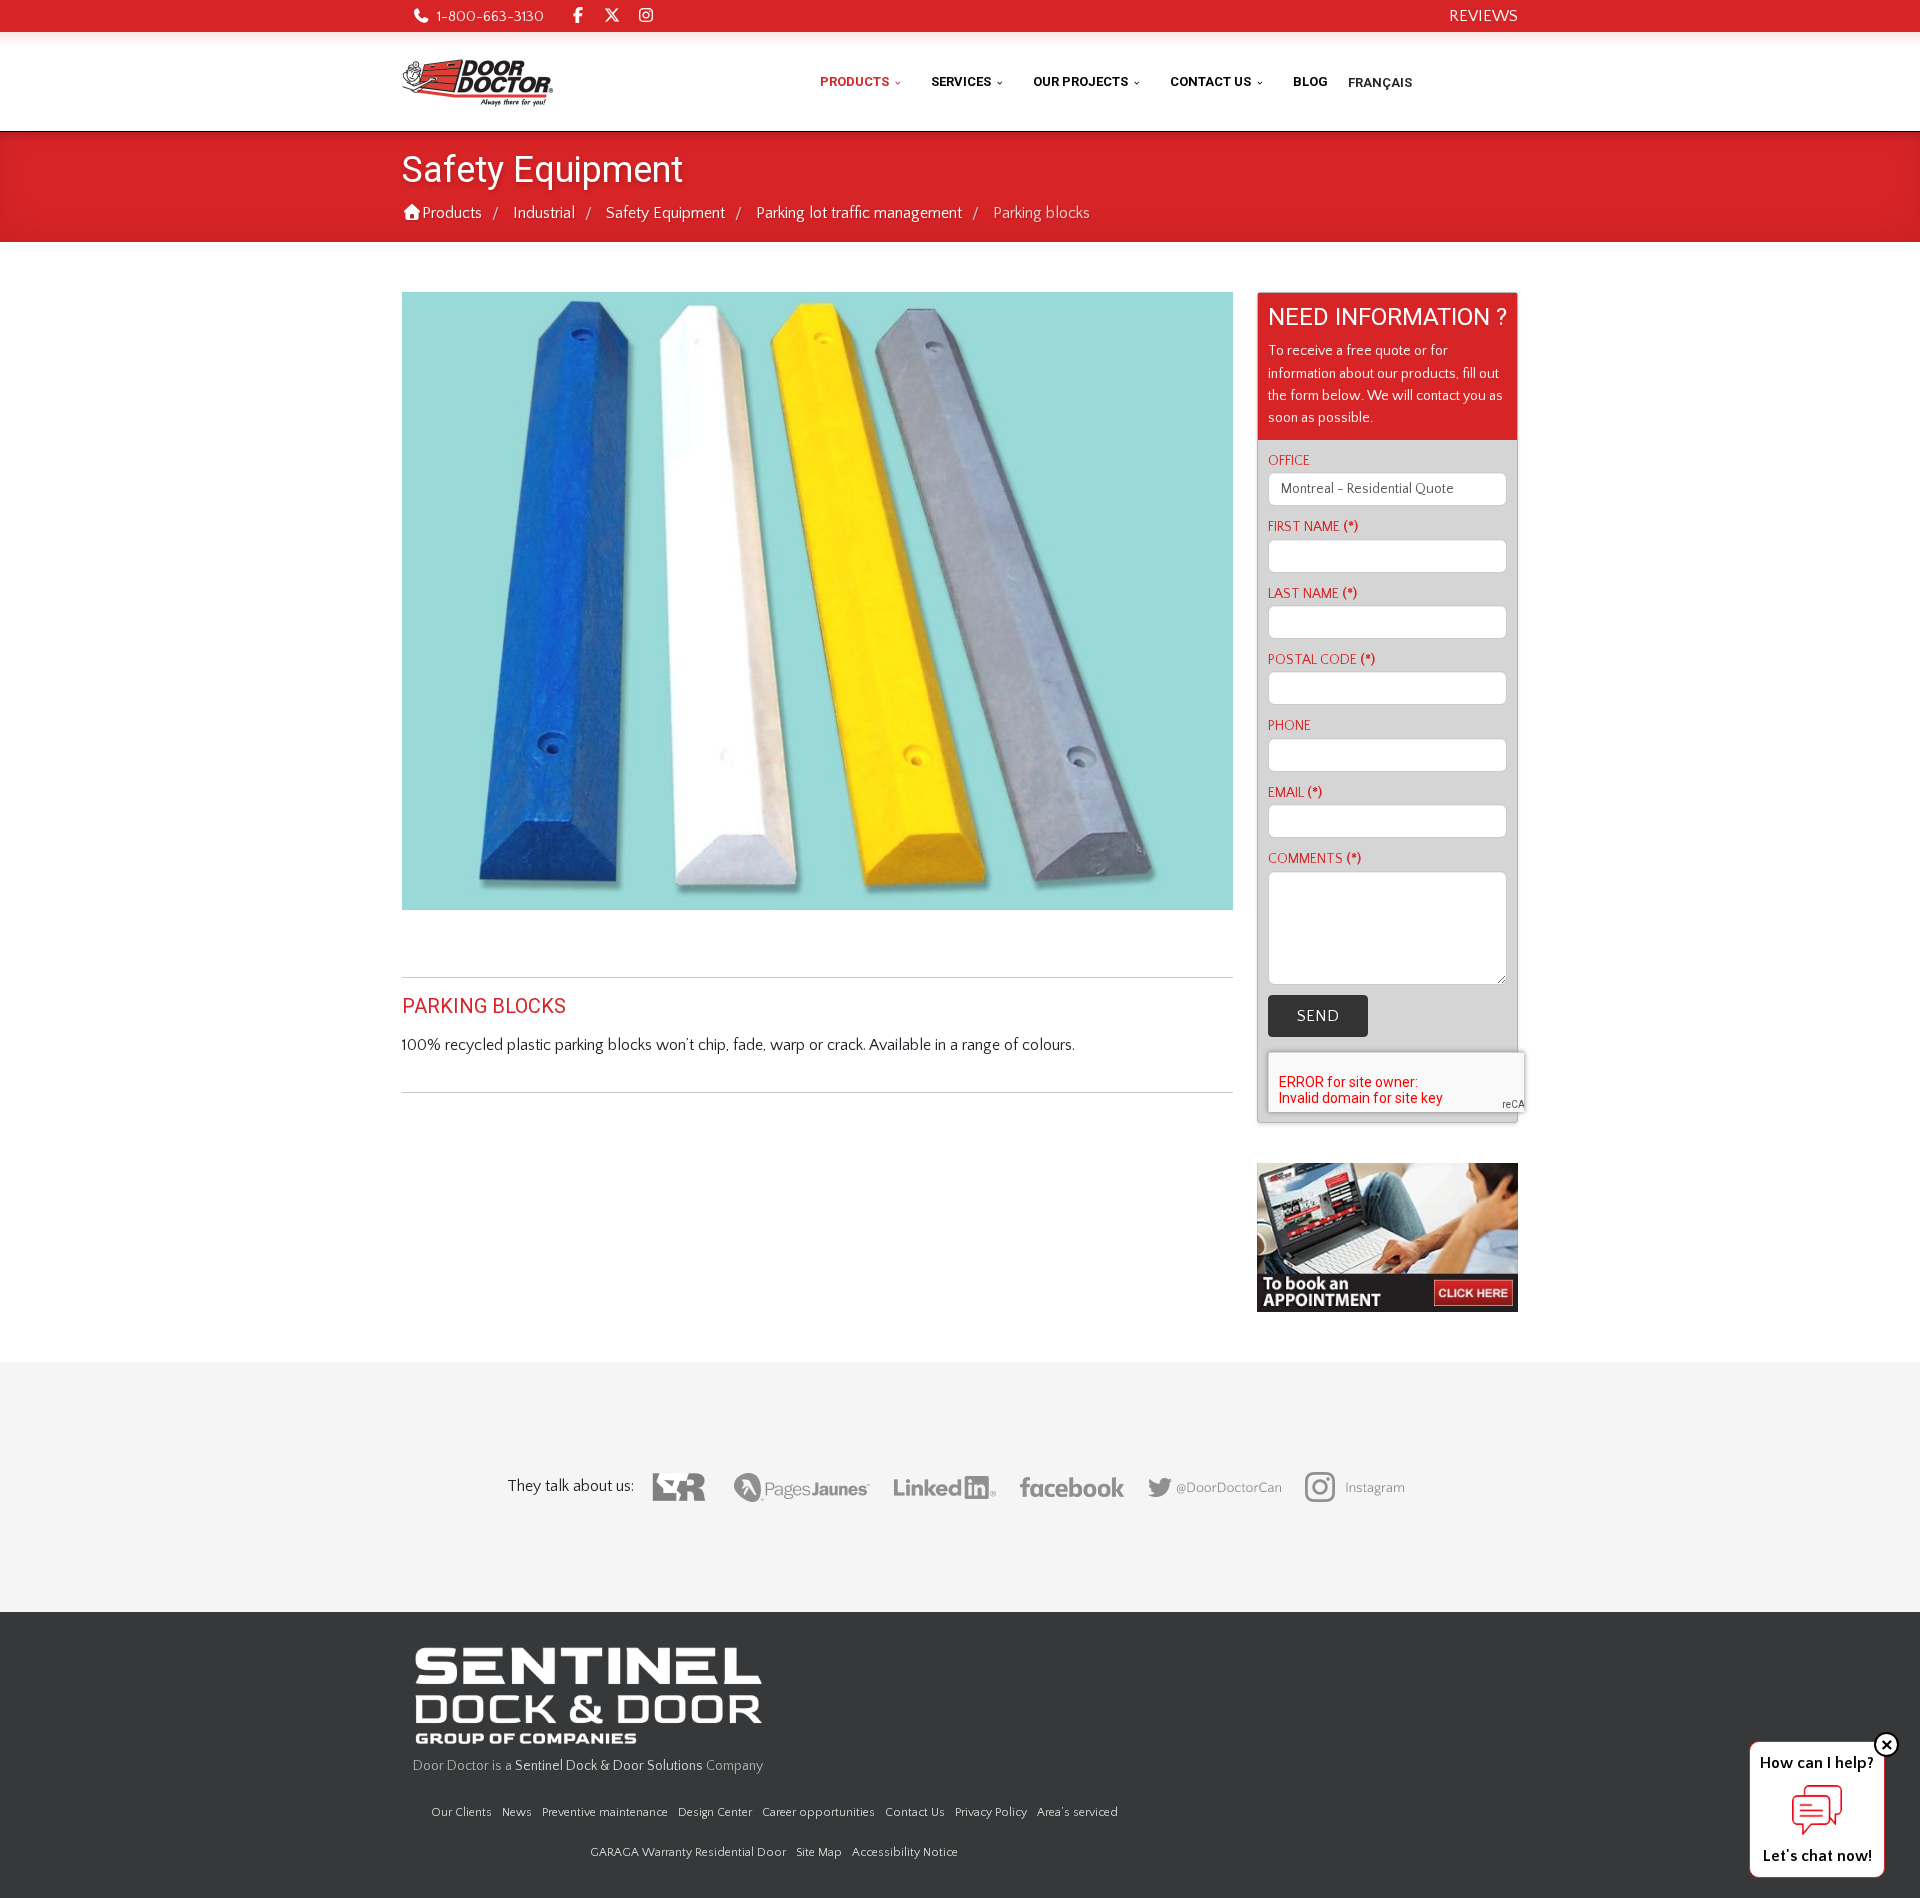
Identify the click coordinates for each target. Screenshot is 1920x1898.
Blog (1310, 81)
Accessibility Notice (905, 1852)
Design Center (715, 1812)
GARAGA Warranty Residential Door (688, 1852)
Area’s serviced (1077, 1812)
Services (961, 81)
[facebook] (578, 16)
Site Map (819, 1852)
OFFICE (1289, 461)
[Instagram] (646, 16)
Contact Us (1210, 81)
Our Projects (1080, 81)
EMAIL (1295, 793)
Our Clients (461, 1812)
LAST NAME (1312, 594)
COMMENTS (1314, 859)
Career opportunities (818, 1812)
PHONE (1289, 726)
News (517, 1812)
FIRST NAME (1313, 527)
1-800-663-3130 (490, 17)
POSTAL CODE (1321, 660)
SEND (1318, 1016)
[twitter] (612, 16)
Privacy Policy (991, 1812)
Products (854, 81)
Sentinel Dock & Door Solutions (609, 1766)
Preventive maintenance (605, 1812)
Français (1380, 82)
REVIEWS (1483, 16)
